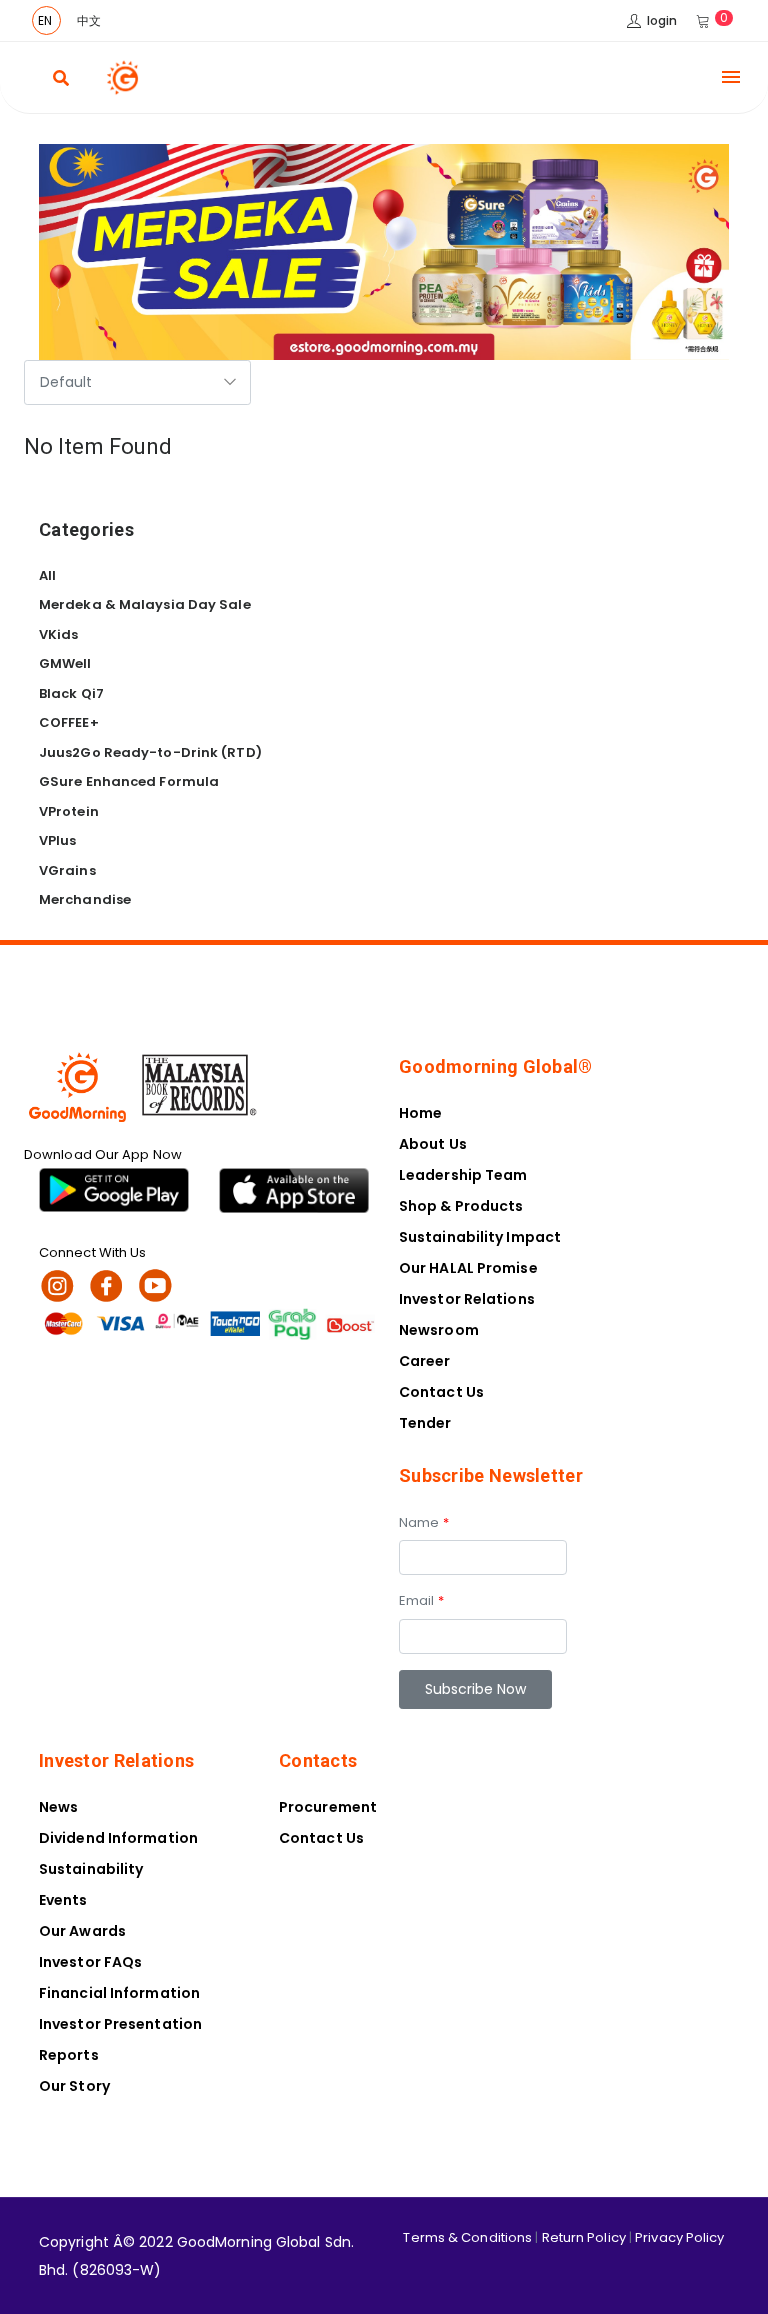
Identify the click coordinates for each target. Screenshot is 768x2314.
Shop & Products (461, 1206)
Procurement (328, 1807)
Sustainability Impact (480, 1237)
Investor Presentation (120, 2024)
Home (420, 1113)
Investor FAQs (90, 1962)
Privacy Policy (679, 2237)
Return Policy (584, 2237)
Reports (69, 2055)
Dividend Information (118, 1838)
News (58, 1807)
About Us (433, 1144)
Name (424, 1522)
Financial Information (119, 1993)
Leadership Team (463, 1175)
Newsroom (439, 1330)
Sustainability (91, 1869)
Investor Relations (467, 1299)
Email (421, 1600)
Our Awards (82, 1931)
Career (425, 1361)
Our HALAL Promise (468, 1268)
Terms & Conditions (467, 2237)
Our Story (74, 2086)
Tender (425, 1423)
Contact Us (441, 1392)
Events (63, 1900)
